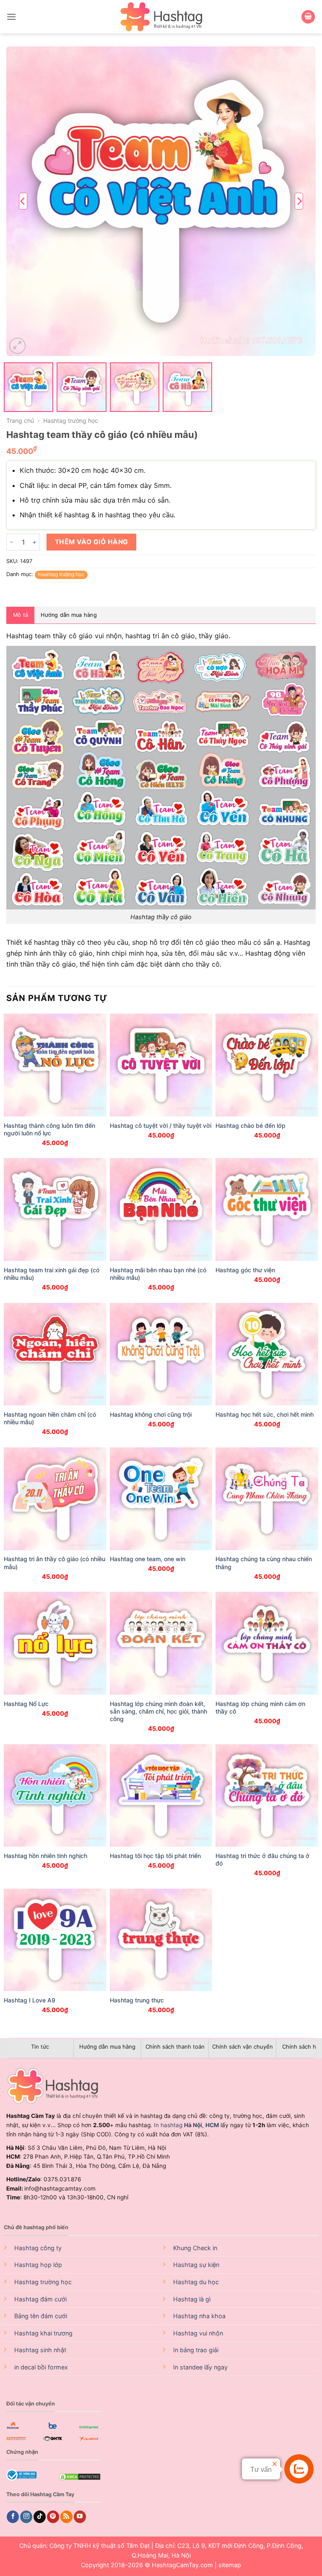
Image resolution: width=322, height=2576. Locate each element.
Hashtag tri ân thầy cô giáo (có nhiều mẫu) (55, 1563)
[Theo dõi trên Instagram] (26, 2517)
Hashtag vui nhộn (198, 2333)
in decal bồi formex (41, 2367)
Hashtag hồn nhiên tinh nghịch (45, 1856)
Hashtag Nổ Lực (26, 1704)
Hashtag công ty (38, 2248)
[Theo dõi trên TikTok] (40, 2517)
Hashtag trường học (71, 421)
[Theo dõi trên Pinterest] (53, 2517)
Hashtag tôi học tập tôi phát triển (155, 1856)
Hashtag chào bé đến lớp (251, 1126)
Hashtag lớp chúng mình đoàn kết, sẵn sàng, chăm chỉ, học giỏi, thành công (158, 1711)
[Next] (299, 201)
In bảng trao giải (196, 2350)
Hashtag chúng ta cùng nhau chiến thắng (264, 1563)
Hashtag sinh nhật (40, 2350)
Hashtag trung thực (137, 2000)
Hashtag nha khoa (199, 2316)
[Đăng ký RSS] (66, 2517)
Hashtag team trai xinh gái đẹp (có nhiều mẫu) (52, 1274)
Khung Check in (195, 2248)
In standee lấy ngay (200, 2367)
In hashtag (178, 2125)
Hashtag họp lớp (38, 2265)
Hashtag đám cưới (40, 2299)
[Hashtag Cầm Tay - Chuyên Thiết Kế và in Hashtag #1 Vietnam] (161, 17)
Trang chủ (20, 421)
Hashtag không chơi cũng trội (151, 1414)
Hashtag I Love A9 (30, 2000)
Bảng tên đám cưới (41, 2316)
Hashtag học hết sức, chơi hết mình (265, 1414)
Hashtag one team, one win (148, 1559)
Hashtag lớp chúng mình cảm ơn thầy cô (260, 1707)
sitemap (230, 2565)
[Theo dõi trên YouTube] (80, 2517)
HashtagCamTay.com (182, 2565)
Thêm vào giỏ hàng (92, 542)
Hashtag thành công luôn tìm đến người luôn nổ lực (49, 1129)
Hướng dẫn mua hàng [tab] (69, 615)
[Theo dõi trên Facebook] (13, 2517)
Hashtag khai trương (43, 2333)
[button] (11, 17)
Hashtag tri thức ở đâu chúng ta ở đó (262, 1859)
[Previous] (23, 201)
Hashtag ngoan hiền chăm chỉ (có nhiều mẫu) (50, 1418)
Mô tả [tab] (21, 615)
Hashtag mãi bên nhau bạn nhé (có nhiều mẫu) (158, 1274)
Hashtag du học (196, 2282)
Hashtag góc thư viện (245, 1270)
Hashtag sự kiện (196, 2265)
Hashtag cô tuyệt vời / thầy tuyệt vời (161, 1126)
